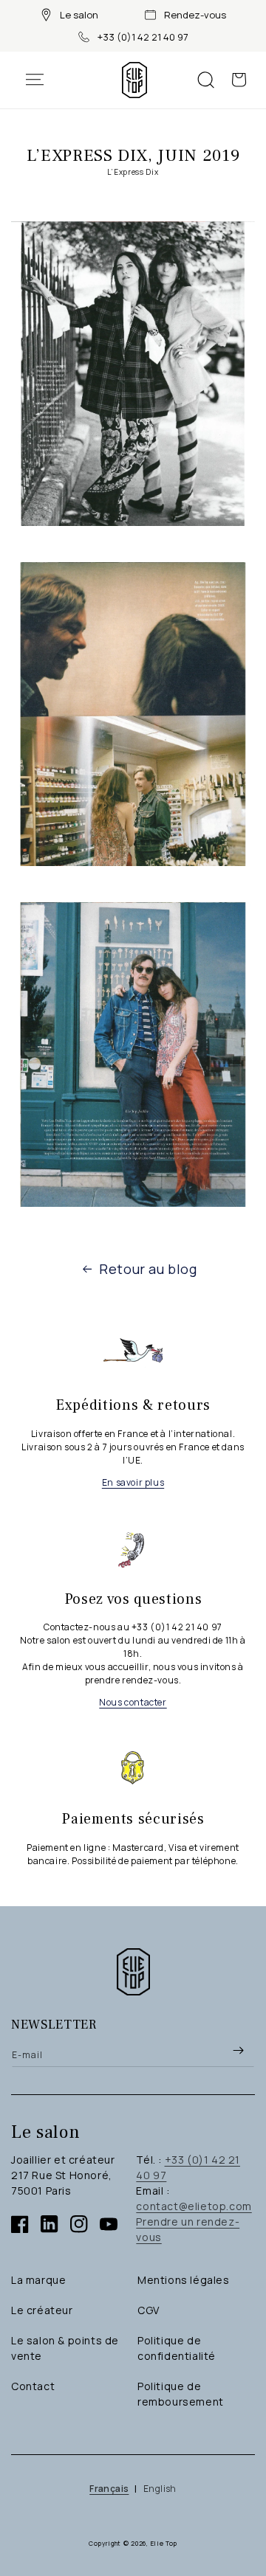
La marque (38, 2280)
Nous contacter (133, 1702)
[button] (42, 80)
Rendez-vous (195, 15)
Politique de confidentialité (177, 2348)
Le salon (79, 15)
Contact (33, 2386)
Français (109, 2489)
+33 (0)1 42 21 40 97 (143, 37)
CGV (149, 2310)
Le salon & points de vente (65, 2348)
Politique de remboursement (181, 2394)
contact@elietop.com (194, 2206)
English (160, 2489)
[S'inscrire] (238, 2050)
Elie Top (164, 2543)
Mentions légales (184, 2280)
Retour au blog (148, 1269)
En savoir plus (133, 1482)
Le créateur (42, 2310)
